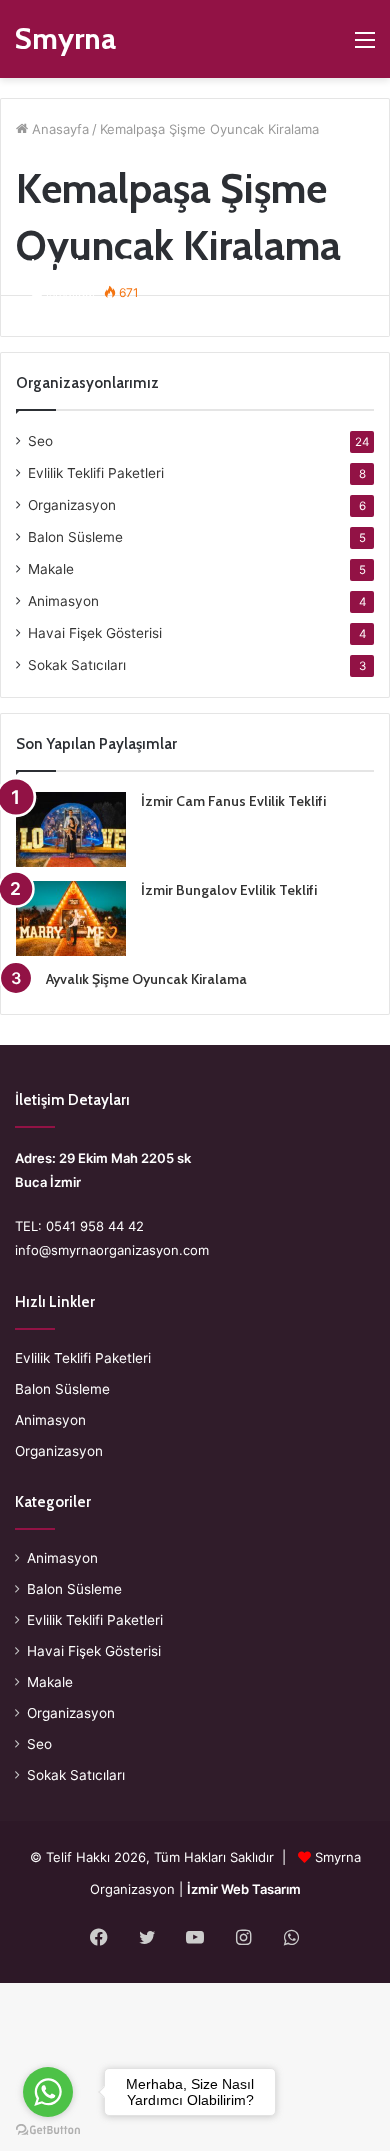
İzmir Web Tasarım (244, 1889)
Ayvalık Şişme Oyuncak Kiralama (146, 979)
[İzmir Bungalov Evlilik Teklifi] (71, 918)
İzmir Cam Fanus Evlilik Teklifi (233, 801)
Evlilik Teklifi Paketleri (96, 473)
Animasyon (63, 601)
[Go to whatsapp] (48, 2092)
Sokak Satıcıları (77, 665)
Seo (40, 441)
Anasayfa (58, 129)
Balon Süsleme (75, 537)
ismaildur (71, 292)
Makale (51, 569)
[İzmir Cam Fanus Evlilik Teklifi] (71, 829)
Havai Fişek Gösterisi (95, 633)
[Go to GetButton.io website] (48, 2130)
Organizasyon (72, 505)
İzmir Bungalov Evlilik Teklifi (229, 890)
